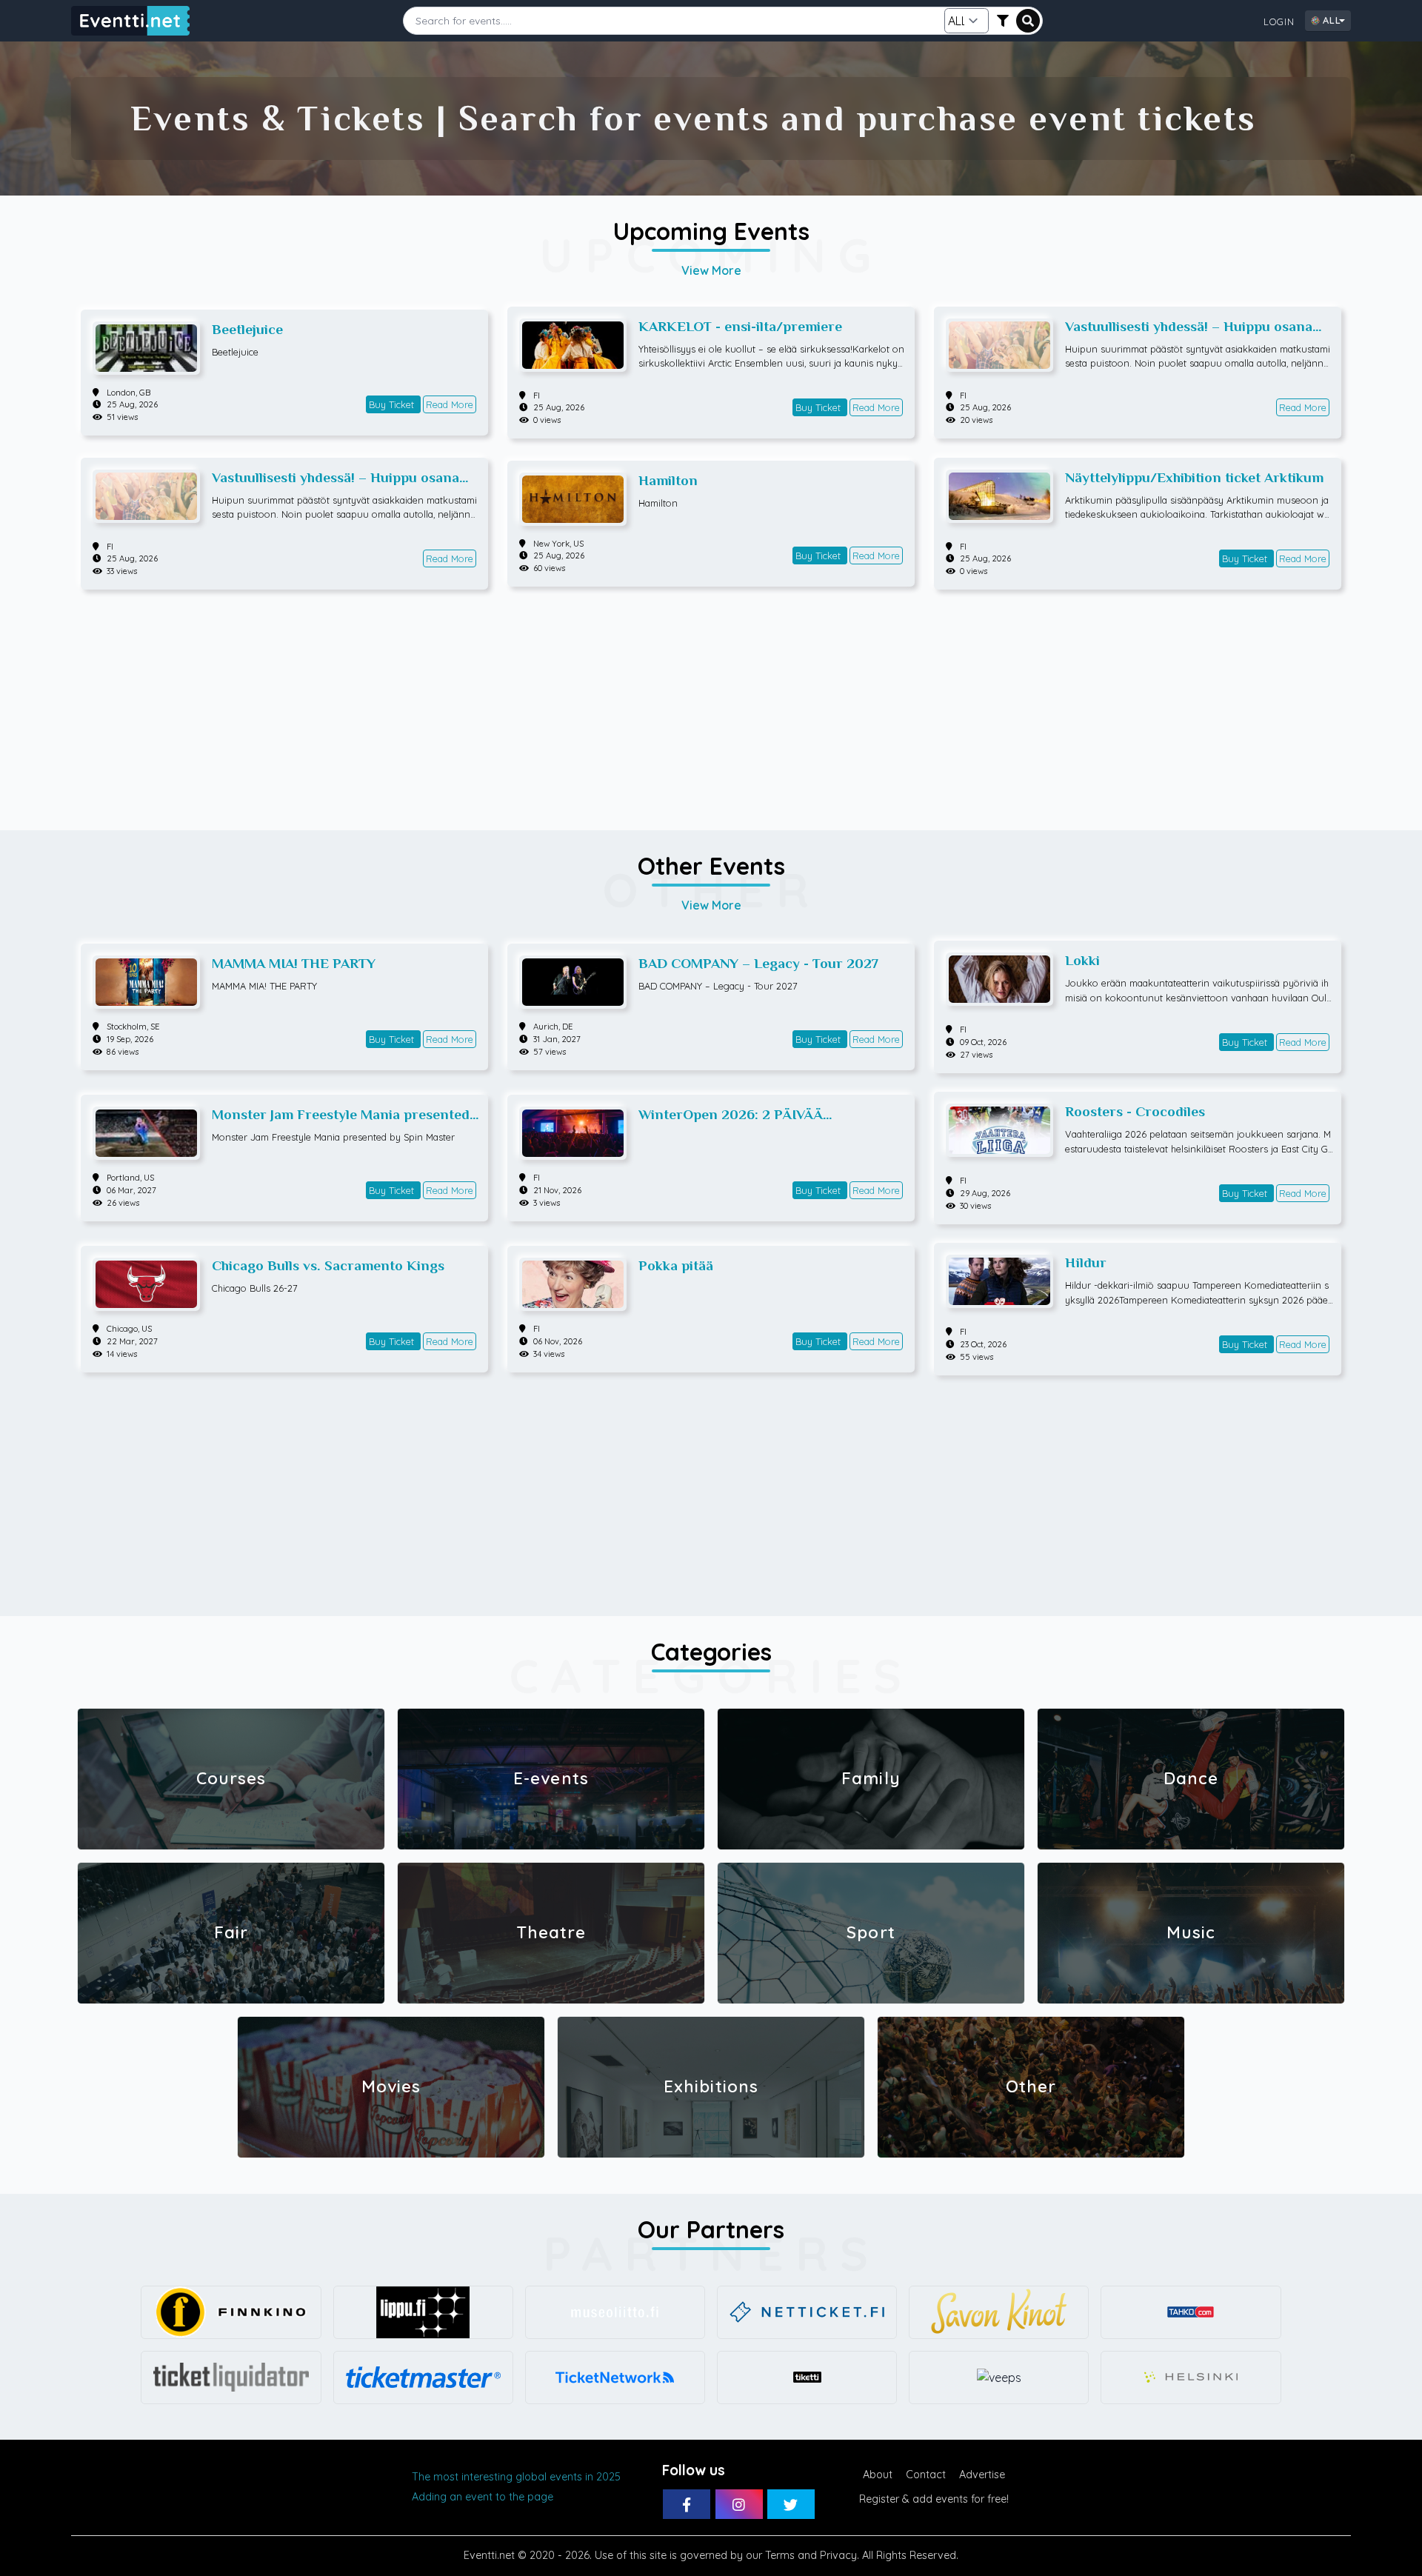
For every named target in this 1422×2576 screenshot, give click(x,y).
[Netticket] (807, 2312)
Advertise (982, 2475)
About (878, 2475)
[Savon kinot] (999, 2312)
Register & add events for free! (934, 2499)
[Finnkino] (231, 2312)
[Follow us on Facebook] (687, 2504)
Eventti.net (489, 2555)
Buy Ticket (393, 404)
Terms (780, 2555)
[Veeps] (999, 2378)
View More (711, 270)
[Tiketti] (807, 2378)
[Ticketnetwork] (615, 2378)
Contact (926, 2475)
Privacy (838, 2555)
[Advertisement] (711, 703)
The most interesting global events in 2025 (516, 2477)
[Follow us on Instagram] (739, 2504)
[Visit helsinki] (1191, 2378)
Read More (450, 404)
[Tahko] (1191, 2312)
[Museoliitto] (615, 2312)
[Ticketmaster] (423, 2378)
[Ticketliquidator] (231, 2378)
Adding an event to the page (483, 2497)
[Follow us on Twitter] (791, 2504)
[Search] (1028, 21)
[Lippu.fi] (423, 2312)
